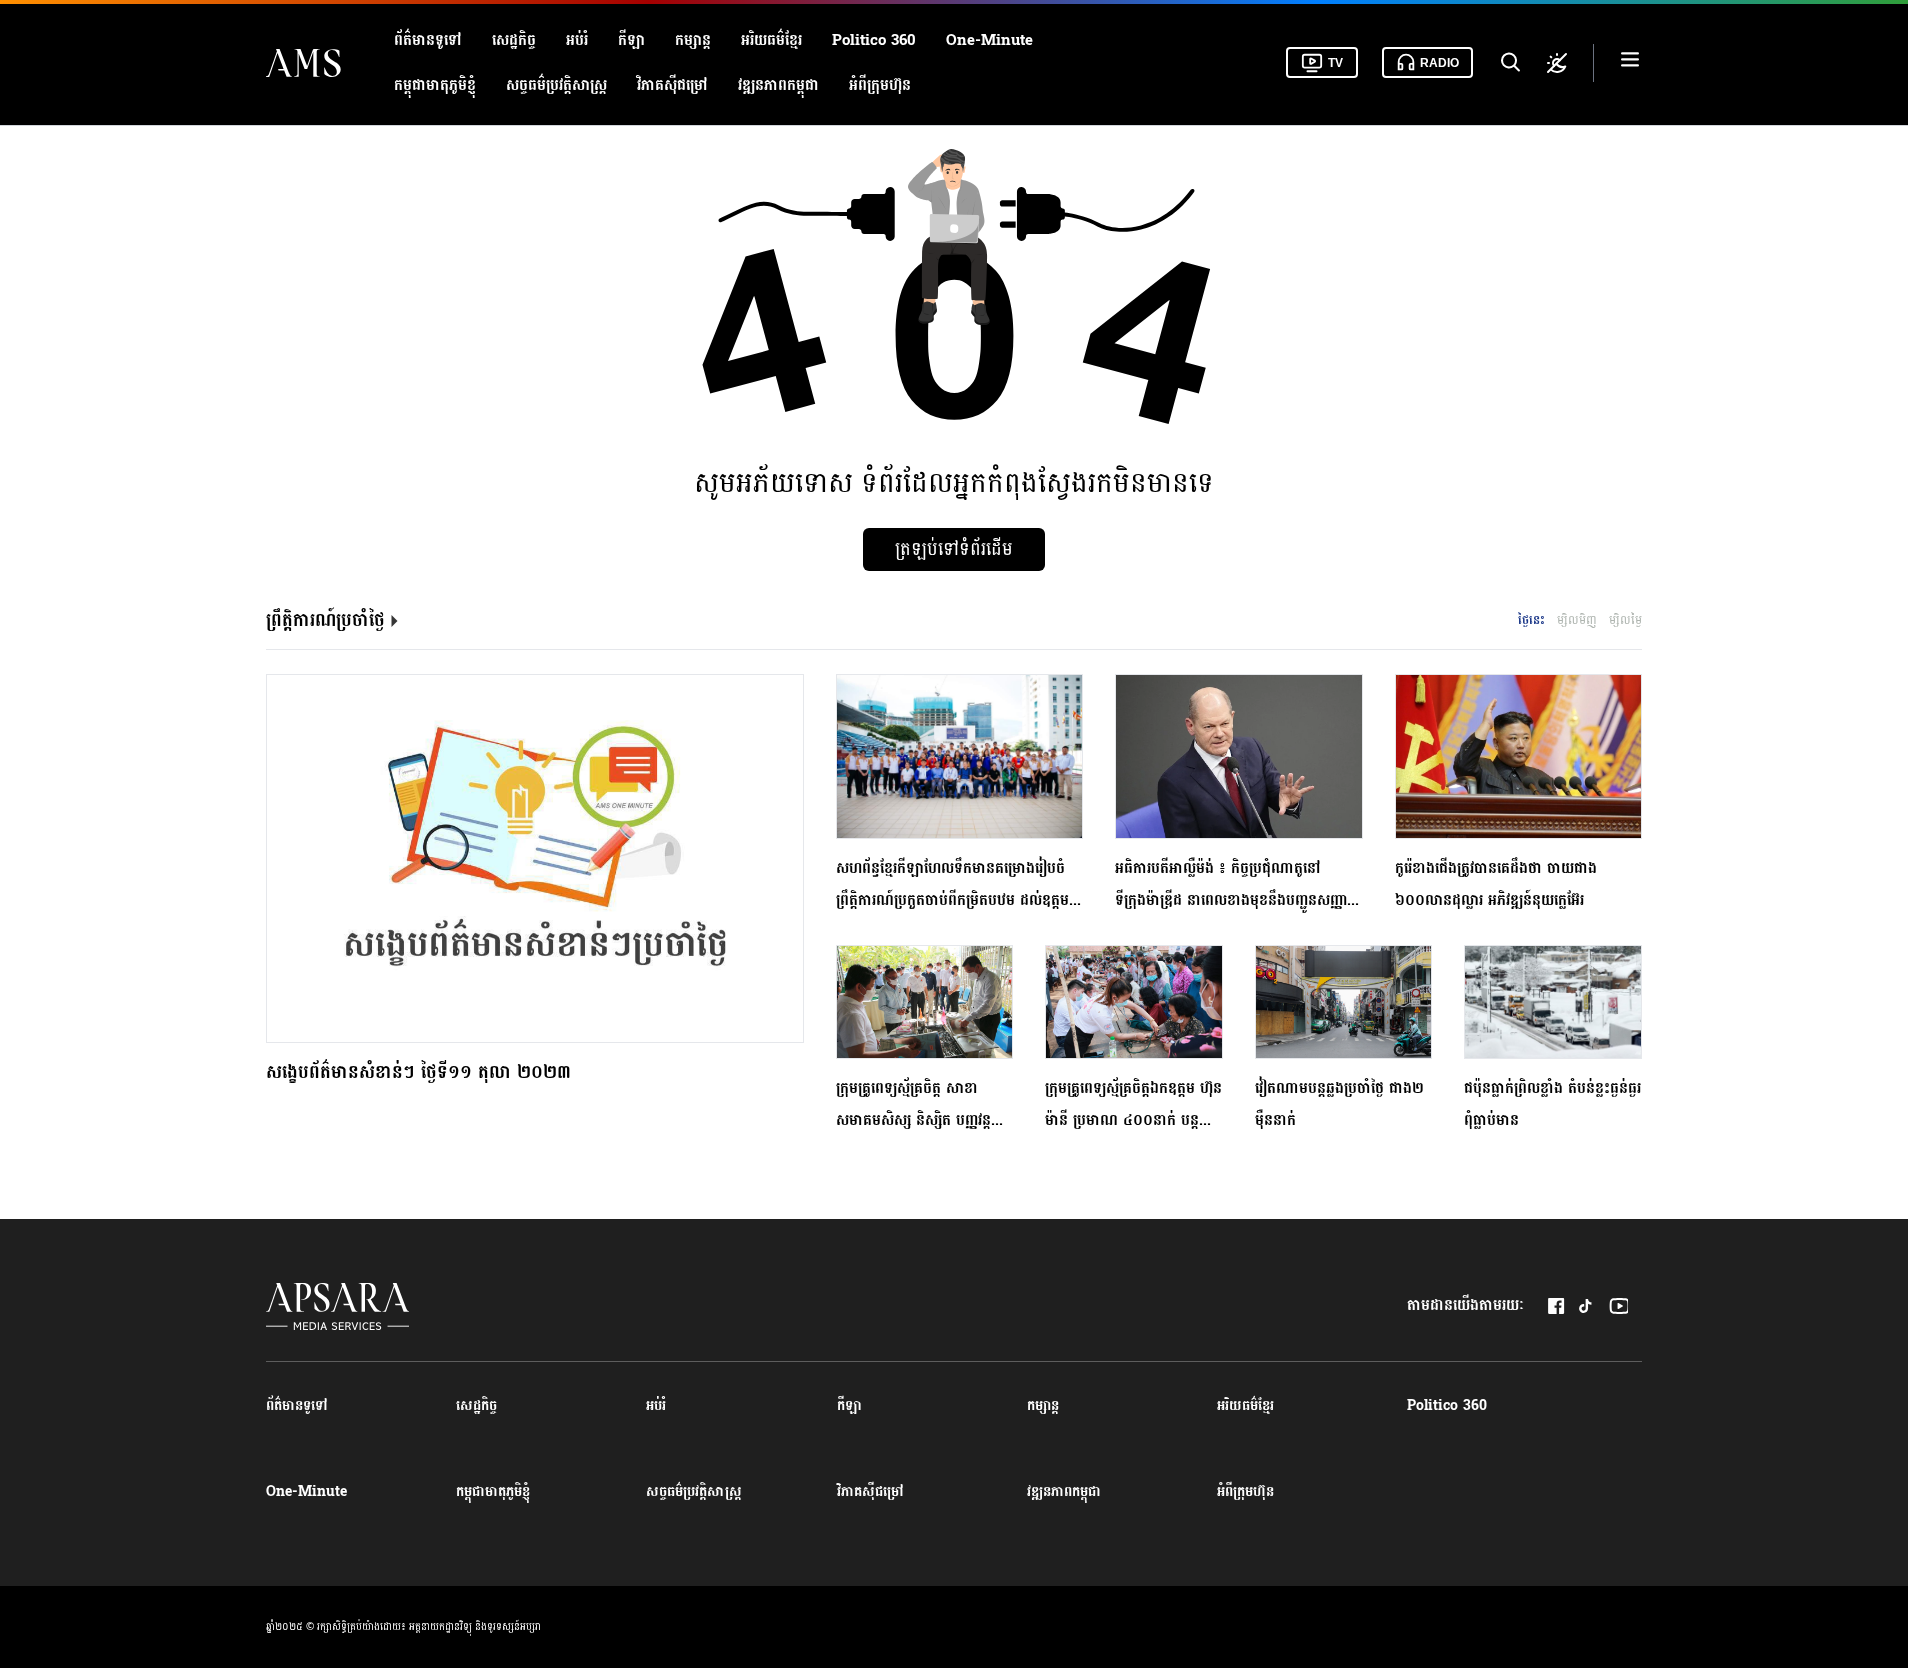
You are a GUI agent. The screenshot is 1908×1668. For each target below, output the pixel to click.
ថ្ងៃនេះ (1531, 620)
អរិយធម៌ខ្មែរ (771, 40)
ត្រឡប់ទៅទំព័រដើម (954, 549)
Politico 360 (874, 40)
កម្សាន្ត (693, 40)
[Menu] (1630, 62)
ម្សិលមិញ (1577, 620)
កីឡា (631, 40)
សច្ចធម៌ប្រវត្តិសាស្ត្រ (556, 85)
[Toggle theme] (1557, 63)
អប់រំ (577, 40)
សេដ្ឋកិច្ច (514, 40)
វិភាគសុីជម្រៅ (672, 85)
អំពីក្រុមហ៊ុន (880, 85)
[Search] (1509, 63)
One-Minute (989, 40)
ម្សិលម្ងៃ (1625, 620)
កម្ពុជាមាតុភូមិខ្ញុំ (435, 85)
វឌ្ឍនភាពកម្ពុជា (778, 85)
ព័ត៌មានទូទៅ (428, 40)
